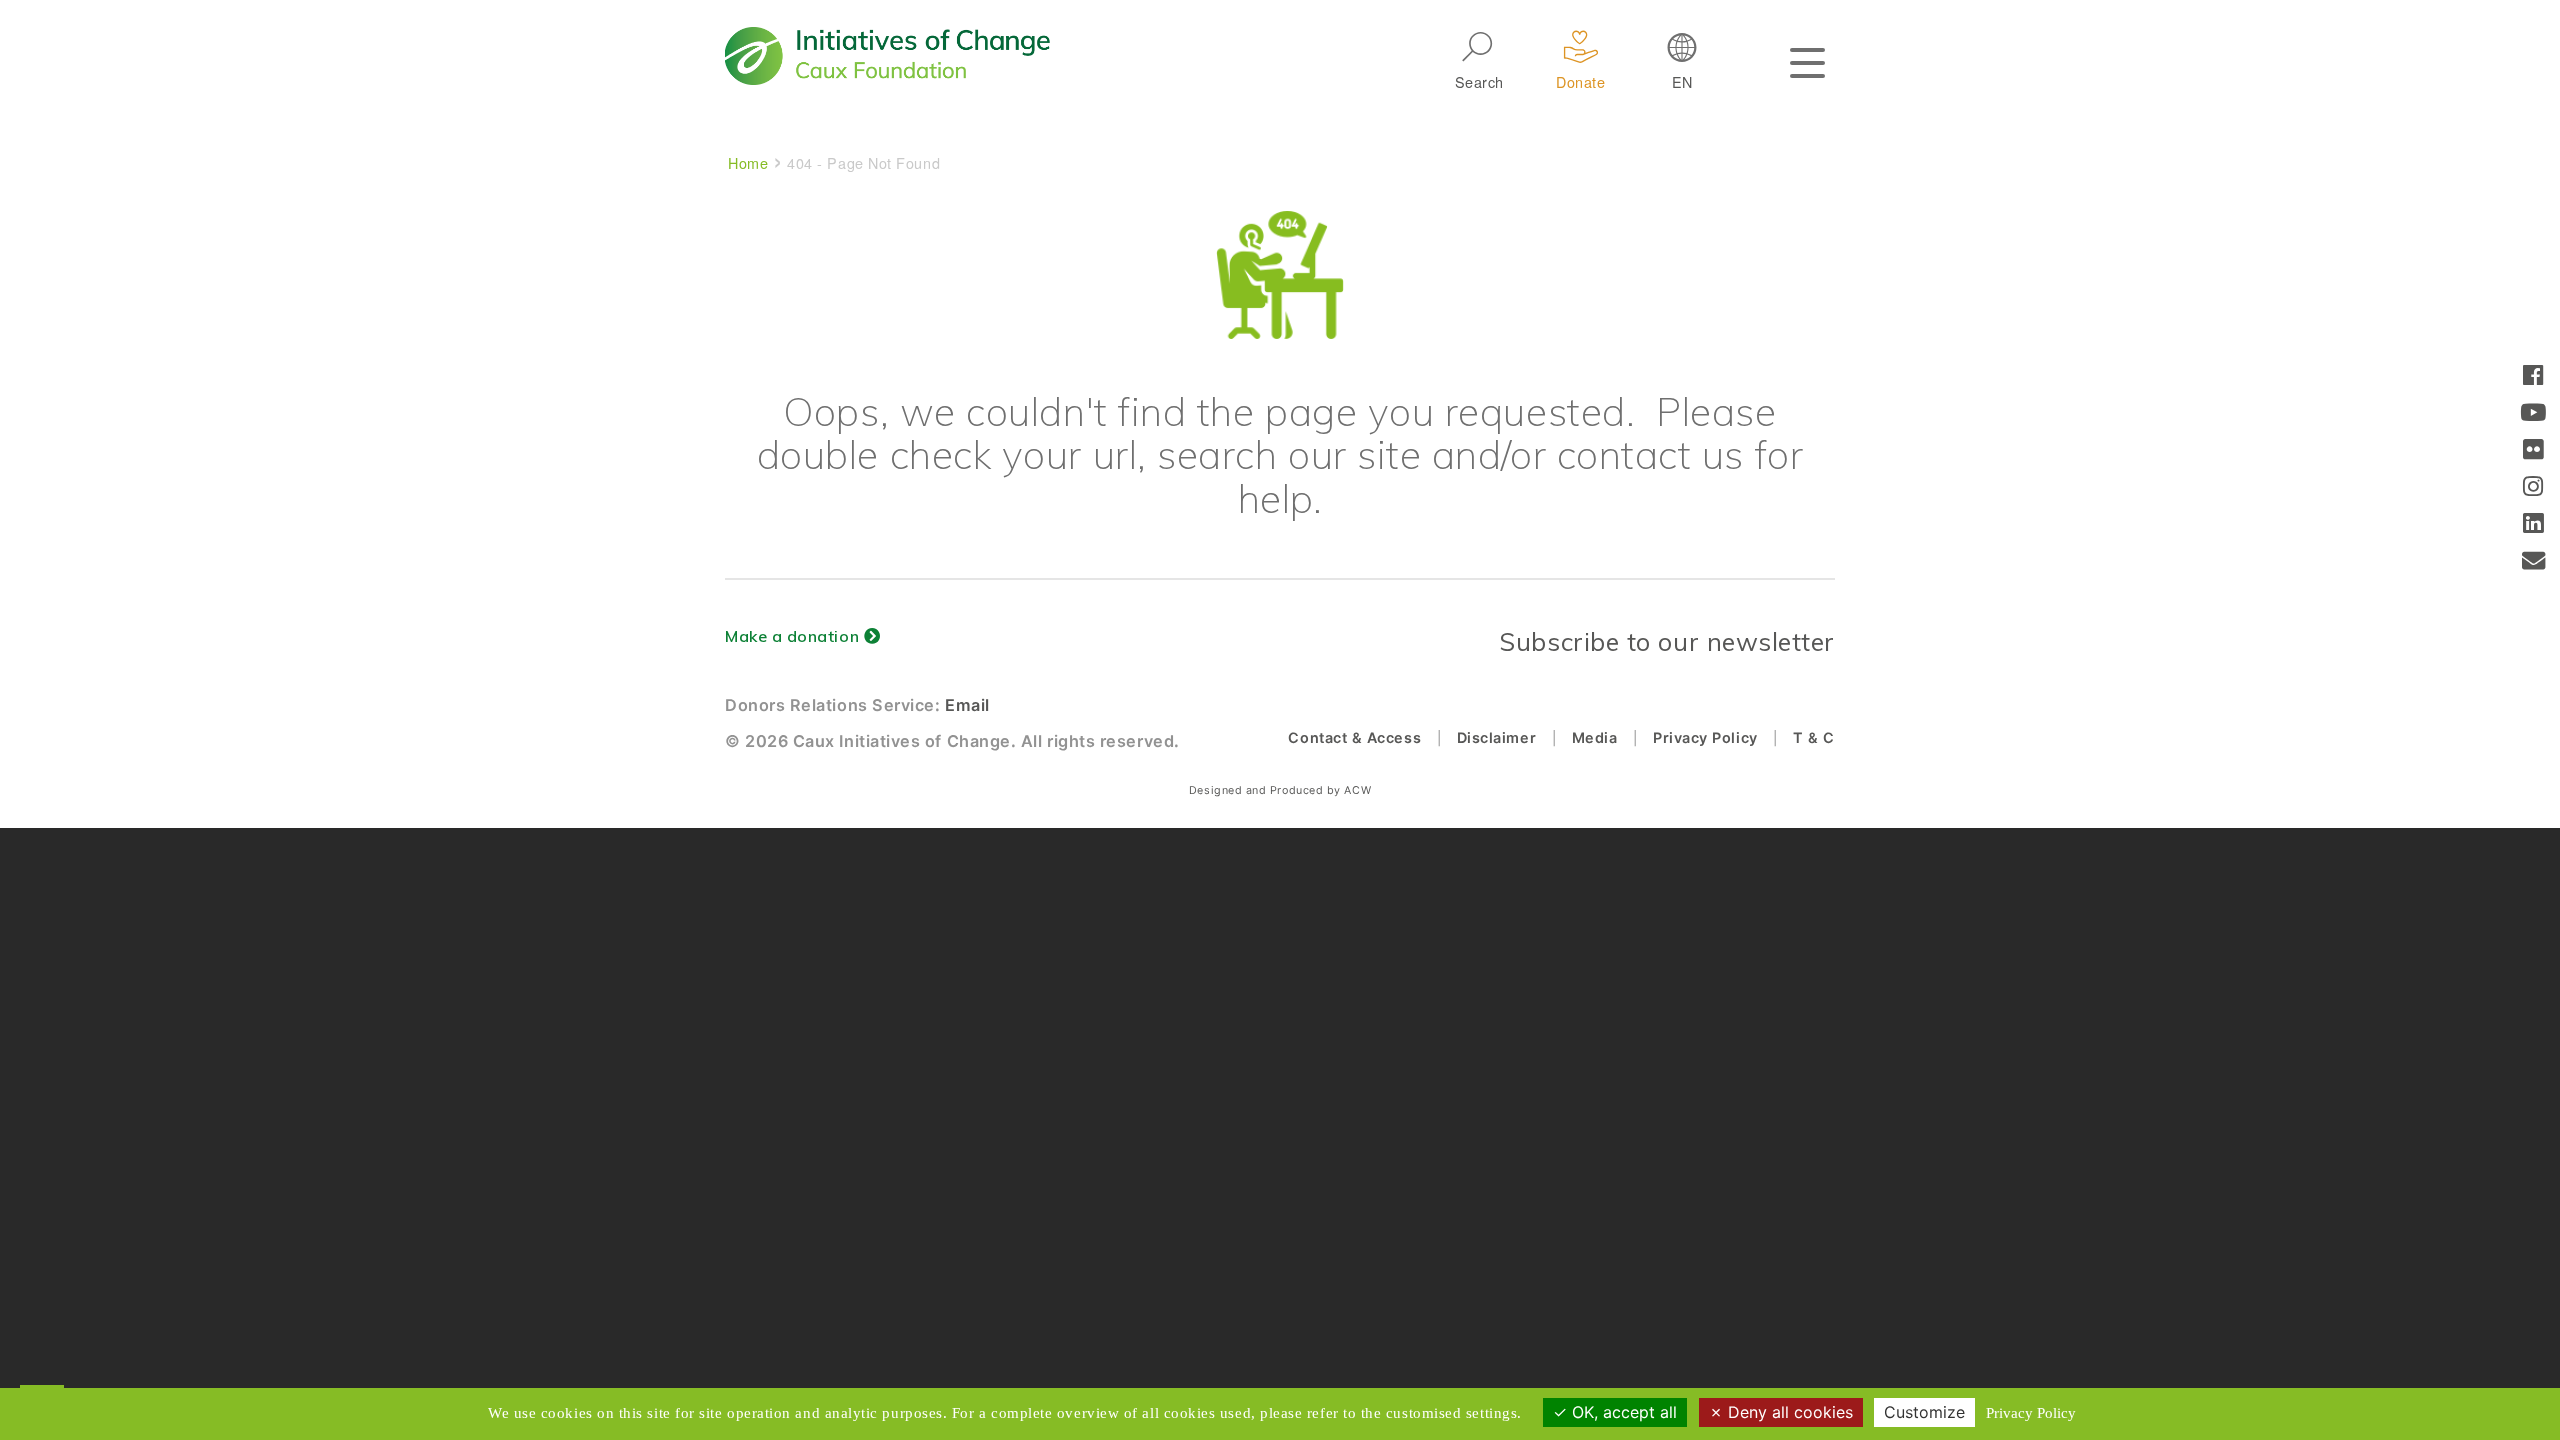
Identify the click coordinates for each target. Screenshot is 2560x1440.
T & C (1814, 737)
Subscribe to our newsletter (1667, 641)
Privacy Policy (1705, 737)
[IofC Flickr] (2533, 451)
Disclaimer (1496, 737)
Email (967, 705)
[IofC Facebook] (2533, 377)
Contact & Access (1354, 737)
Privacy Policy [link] (2031, 1413)
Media (1595, 737)
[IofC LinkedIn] (2533, 525)
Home (748, 162)
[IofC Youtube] (2533, 414)
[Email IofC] (2534, 562)
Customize (1924, 1412)
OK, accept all (1622, 1412)
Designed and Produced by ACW (1280, 790)
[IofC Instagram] (2533, 488)
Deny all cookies (1788, 1412)
